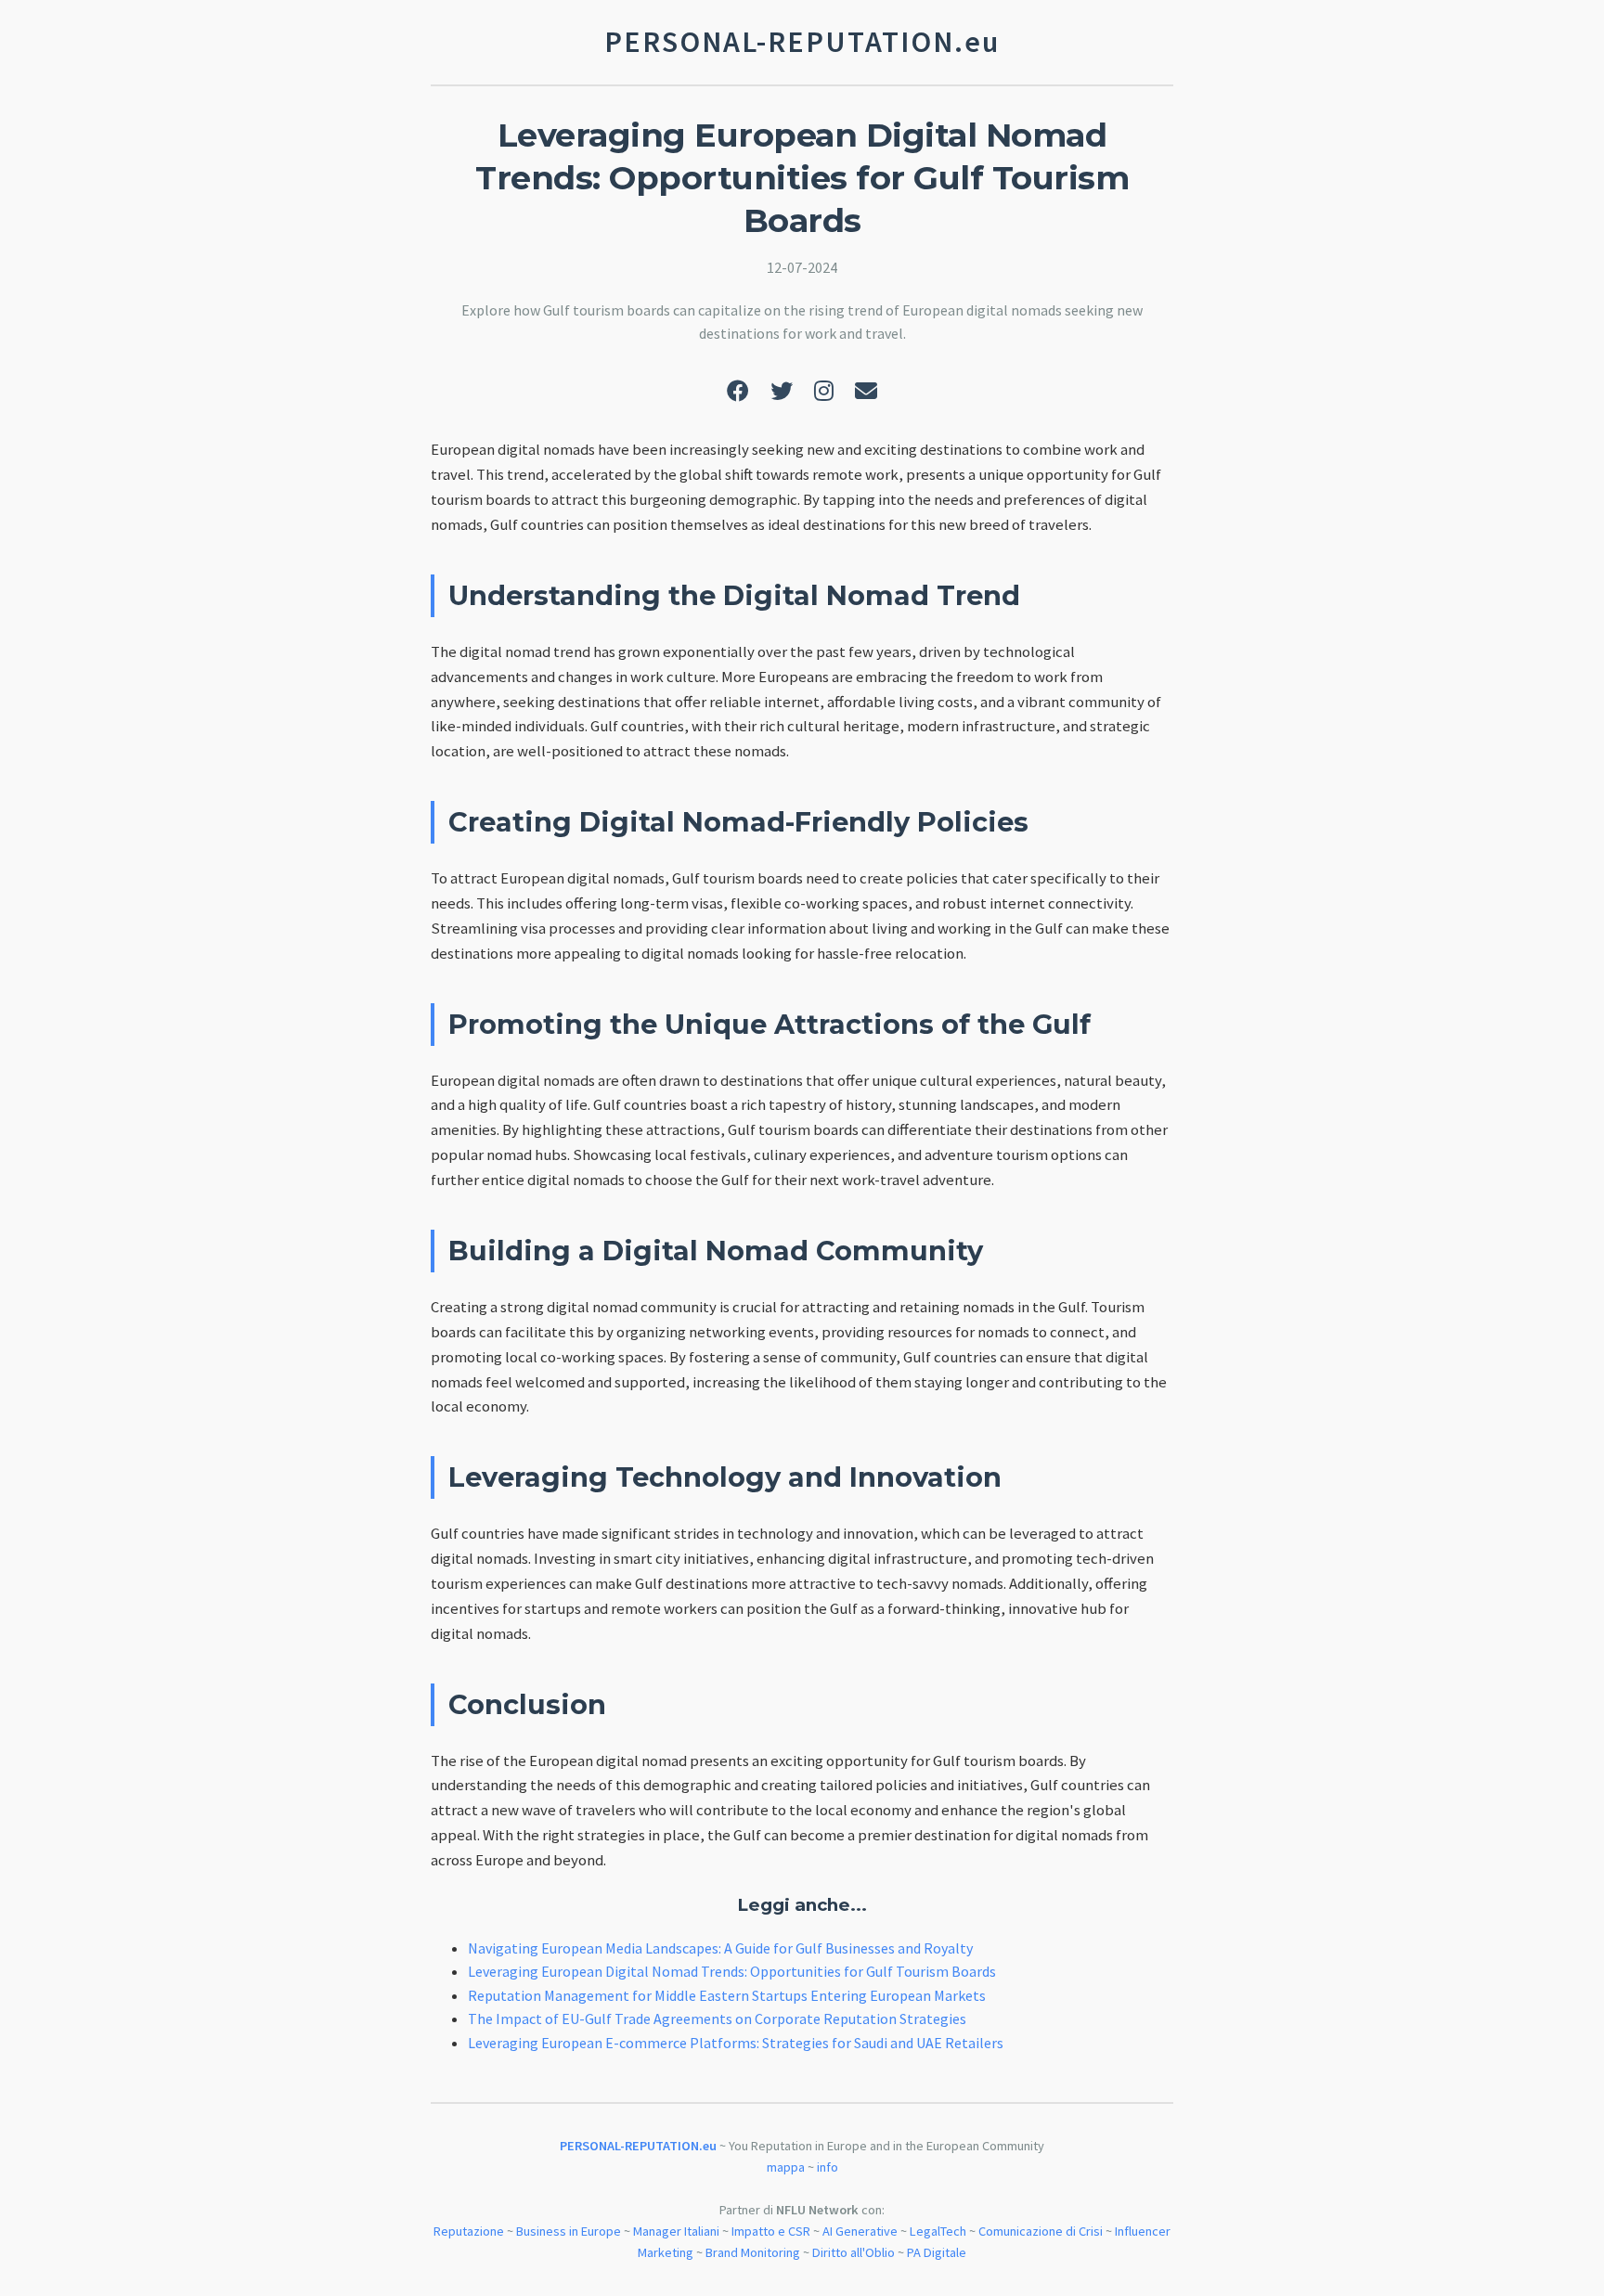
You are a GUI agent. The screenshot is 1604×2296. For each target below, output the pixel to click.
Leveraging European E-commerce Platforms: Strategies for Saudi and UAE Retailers (736, 2043)
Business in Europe (569, 2231)
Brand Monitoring (753, 2252)
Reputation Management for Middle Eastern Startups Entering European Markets (727, 1995)
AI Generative (860, 2231)
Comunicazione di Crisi (1041, 2231)
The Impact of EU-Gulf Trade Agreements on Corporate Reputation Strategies (717, 2019)
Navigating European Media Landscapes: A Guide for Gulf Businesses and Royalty (720, 1948)
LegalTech (938, 2231)
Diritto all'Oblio (854, 2252)
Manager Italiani (676, 2231)
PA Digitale (937, 2252)
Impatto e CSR (771, 2231)
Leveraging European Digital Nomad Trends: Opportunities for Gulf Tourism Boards (732, 1971)
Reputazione (469, 2231)
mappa (786, 2167)
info (828, 2167)
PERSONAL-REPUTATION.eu (638, 2146)
